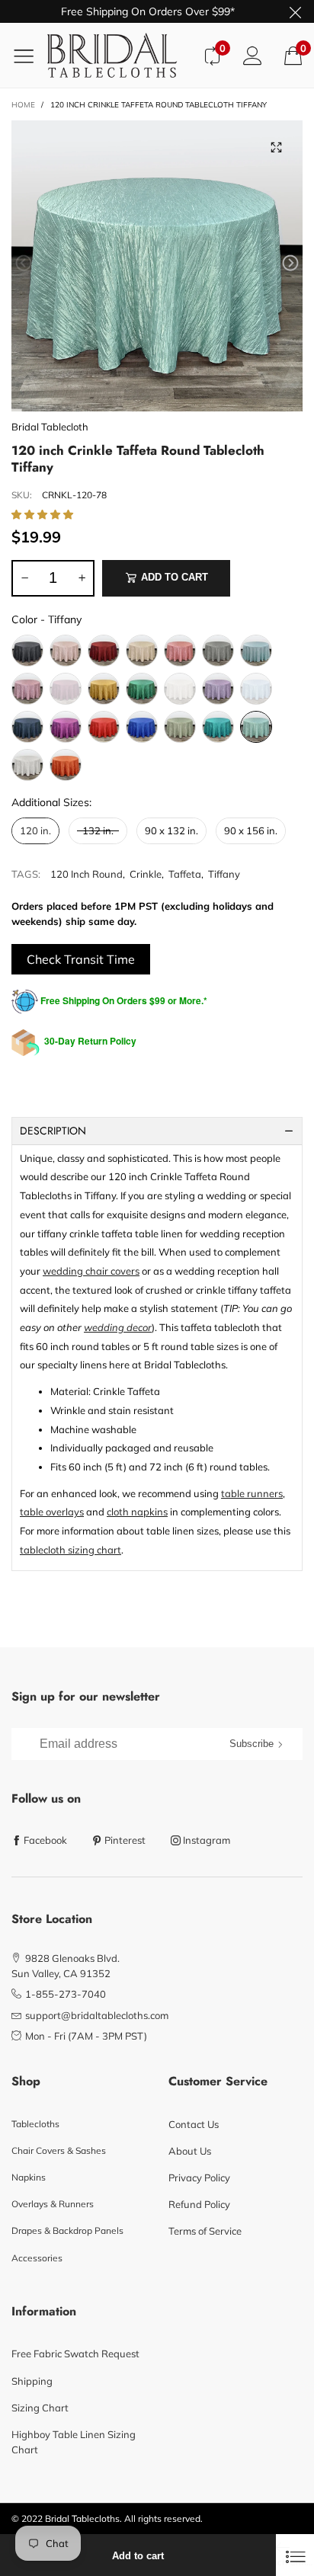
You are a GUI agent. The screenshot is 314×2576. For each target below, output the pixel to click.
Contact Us (194, 2124)
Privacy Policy (199, 2178)
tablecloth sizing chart (70, 1550)
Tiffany (224, 874)
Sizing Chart (40, 2408)
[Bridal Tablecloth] (119, 55)
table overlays (52, 1512)
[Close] (295, 2555)
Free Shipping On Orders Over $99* (148, 11)
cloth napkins (137, 1512)
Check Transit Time (81, 959)
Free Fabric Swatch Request (75, 2354)
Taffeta (185, 874)
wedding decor (118, 1327)
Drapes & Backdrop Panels (67, 2230)
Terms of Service (205, 2231)
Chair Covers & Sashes (59, 2150)
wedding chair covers (91, 1271)
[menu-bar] (29, 56)
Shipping (32, 2381)
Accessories (37, 2258)
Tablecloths (35, 2124)
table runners (252, 1493)
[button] (24, 263)
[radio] (27, 651)
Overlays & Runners (53, 2204)
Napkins (29, 2177)
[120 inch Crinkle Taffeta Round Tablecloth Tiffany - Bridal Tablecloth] (157, 266)
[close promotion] (295, 11)
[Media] (276, 147)
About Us (190, 2151)
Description (53, 1131)
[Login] (253, 55)
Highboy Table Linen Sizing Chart (74, 2442)
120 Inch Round (87, 874)
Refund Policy (199, 2204)
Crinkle (146, 874)
